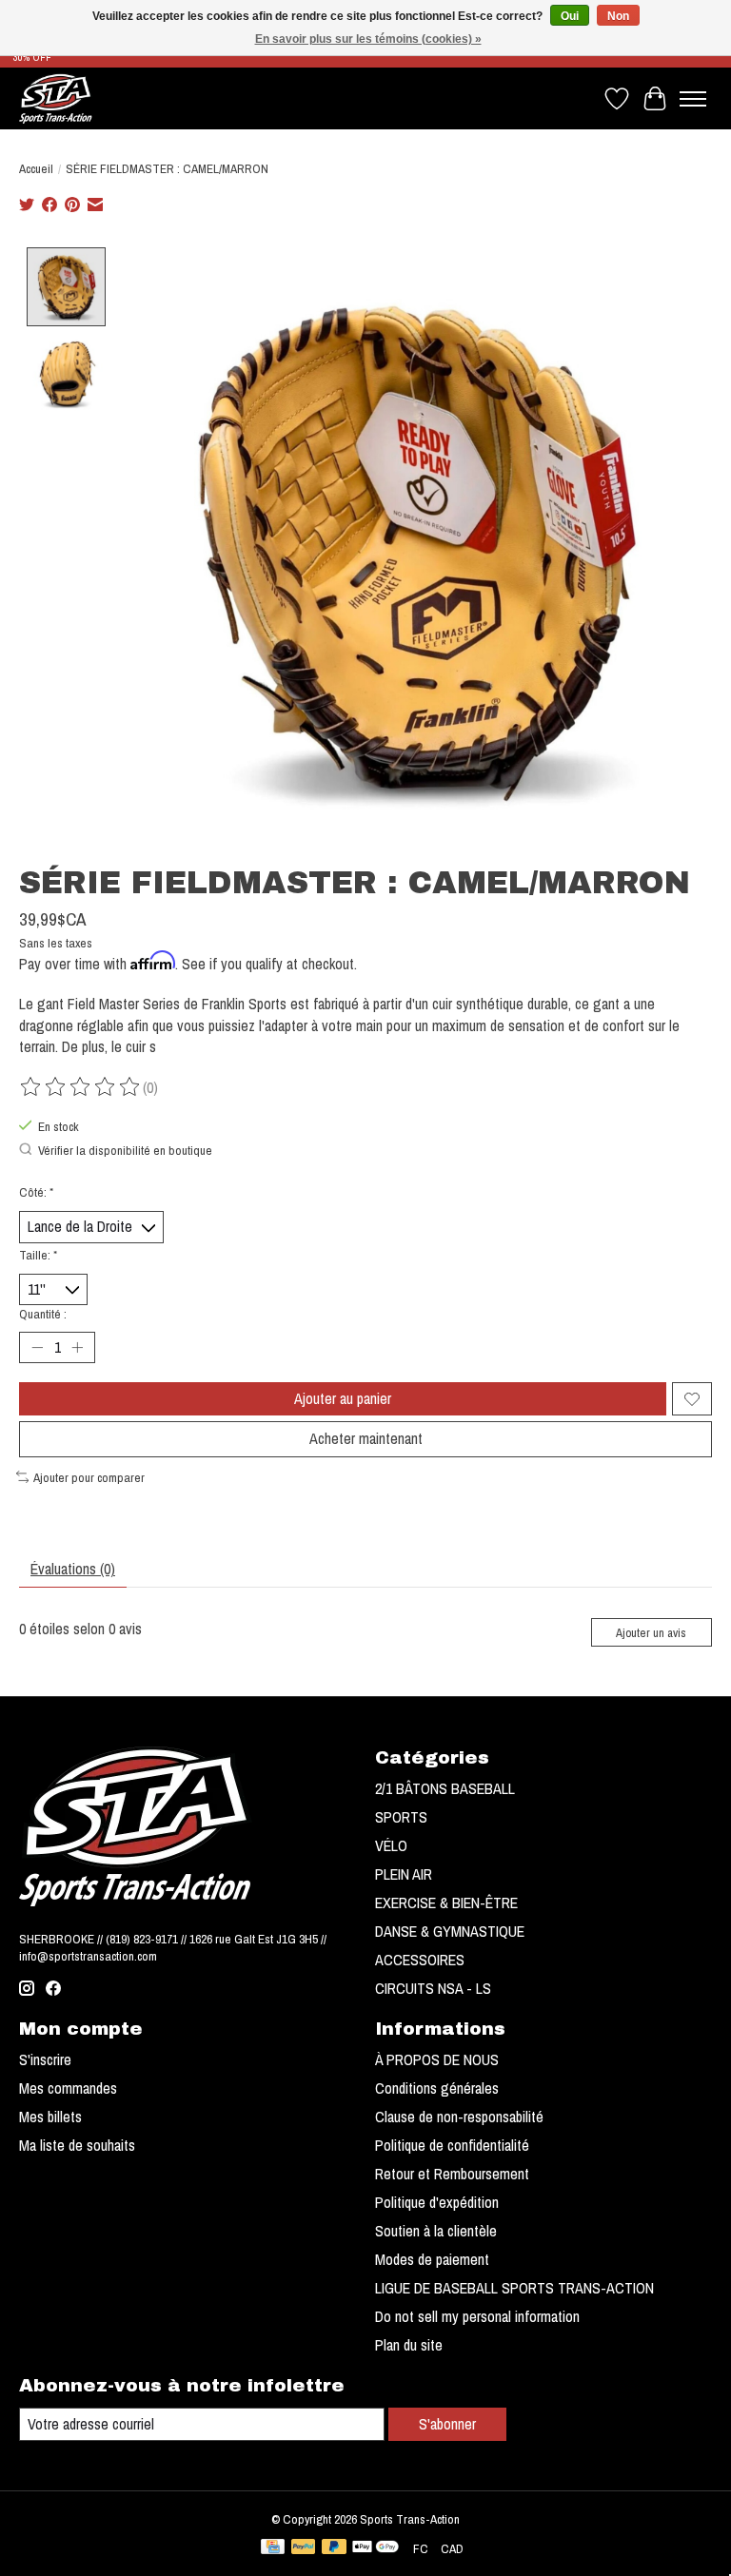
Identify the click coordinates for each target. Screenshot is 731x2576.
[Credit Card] (273, 2548)
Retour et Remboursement (452, 2174)
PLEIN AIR (404, 1874)
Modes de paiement (432, 2259)
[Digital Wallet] (375, 2548)
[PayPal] (304, 2548)
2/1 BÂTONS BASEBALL (445, 1788)
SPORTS (401, 1817)
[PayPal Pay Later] (334, 2548)
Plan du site (409, 2345)
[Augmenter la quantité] (77, 1348)
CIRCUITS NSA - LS (433, 1988)
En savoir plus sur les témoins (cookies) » (368, 39)
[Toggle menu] (693, 99)
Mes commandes (68, 2088)
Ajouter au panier (343, 1398)
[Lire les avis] (81, 1087)
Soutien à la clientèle (436, 2231)
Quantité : (43, 1314)
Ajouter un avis (651, 1633)
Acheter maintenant (366, 1438)
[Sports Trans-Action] (56, 98)
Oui (570, 16)
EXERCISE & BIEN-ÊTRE (446, 1903)
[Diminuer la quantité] (37, 1348)
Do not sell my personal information (477, 2316)
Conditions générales (437, 2088)
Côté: (36, 1192)
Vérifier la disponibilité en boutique (125, 1150)
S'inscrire (45, 2059)
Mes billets (50, 2117)
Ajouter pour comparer (89, 1477)
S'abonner (447, 2424)
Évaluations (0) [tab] (73, 1569)
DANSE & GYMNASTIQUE (450, 1931)
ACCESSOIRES (420, 1960)
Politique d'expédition (437, 2202)
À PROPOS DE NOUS (437, 2059)
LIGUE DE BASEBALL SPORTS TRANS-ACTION (514, 2288)
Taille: (38, 1255)
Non (618, 16)
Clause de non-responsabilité (459, 2117)
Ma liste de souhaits (77, 2145)
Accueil (36, 168)
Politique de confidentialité (452, 2145)
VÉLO (391, 1845)
